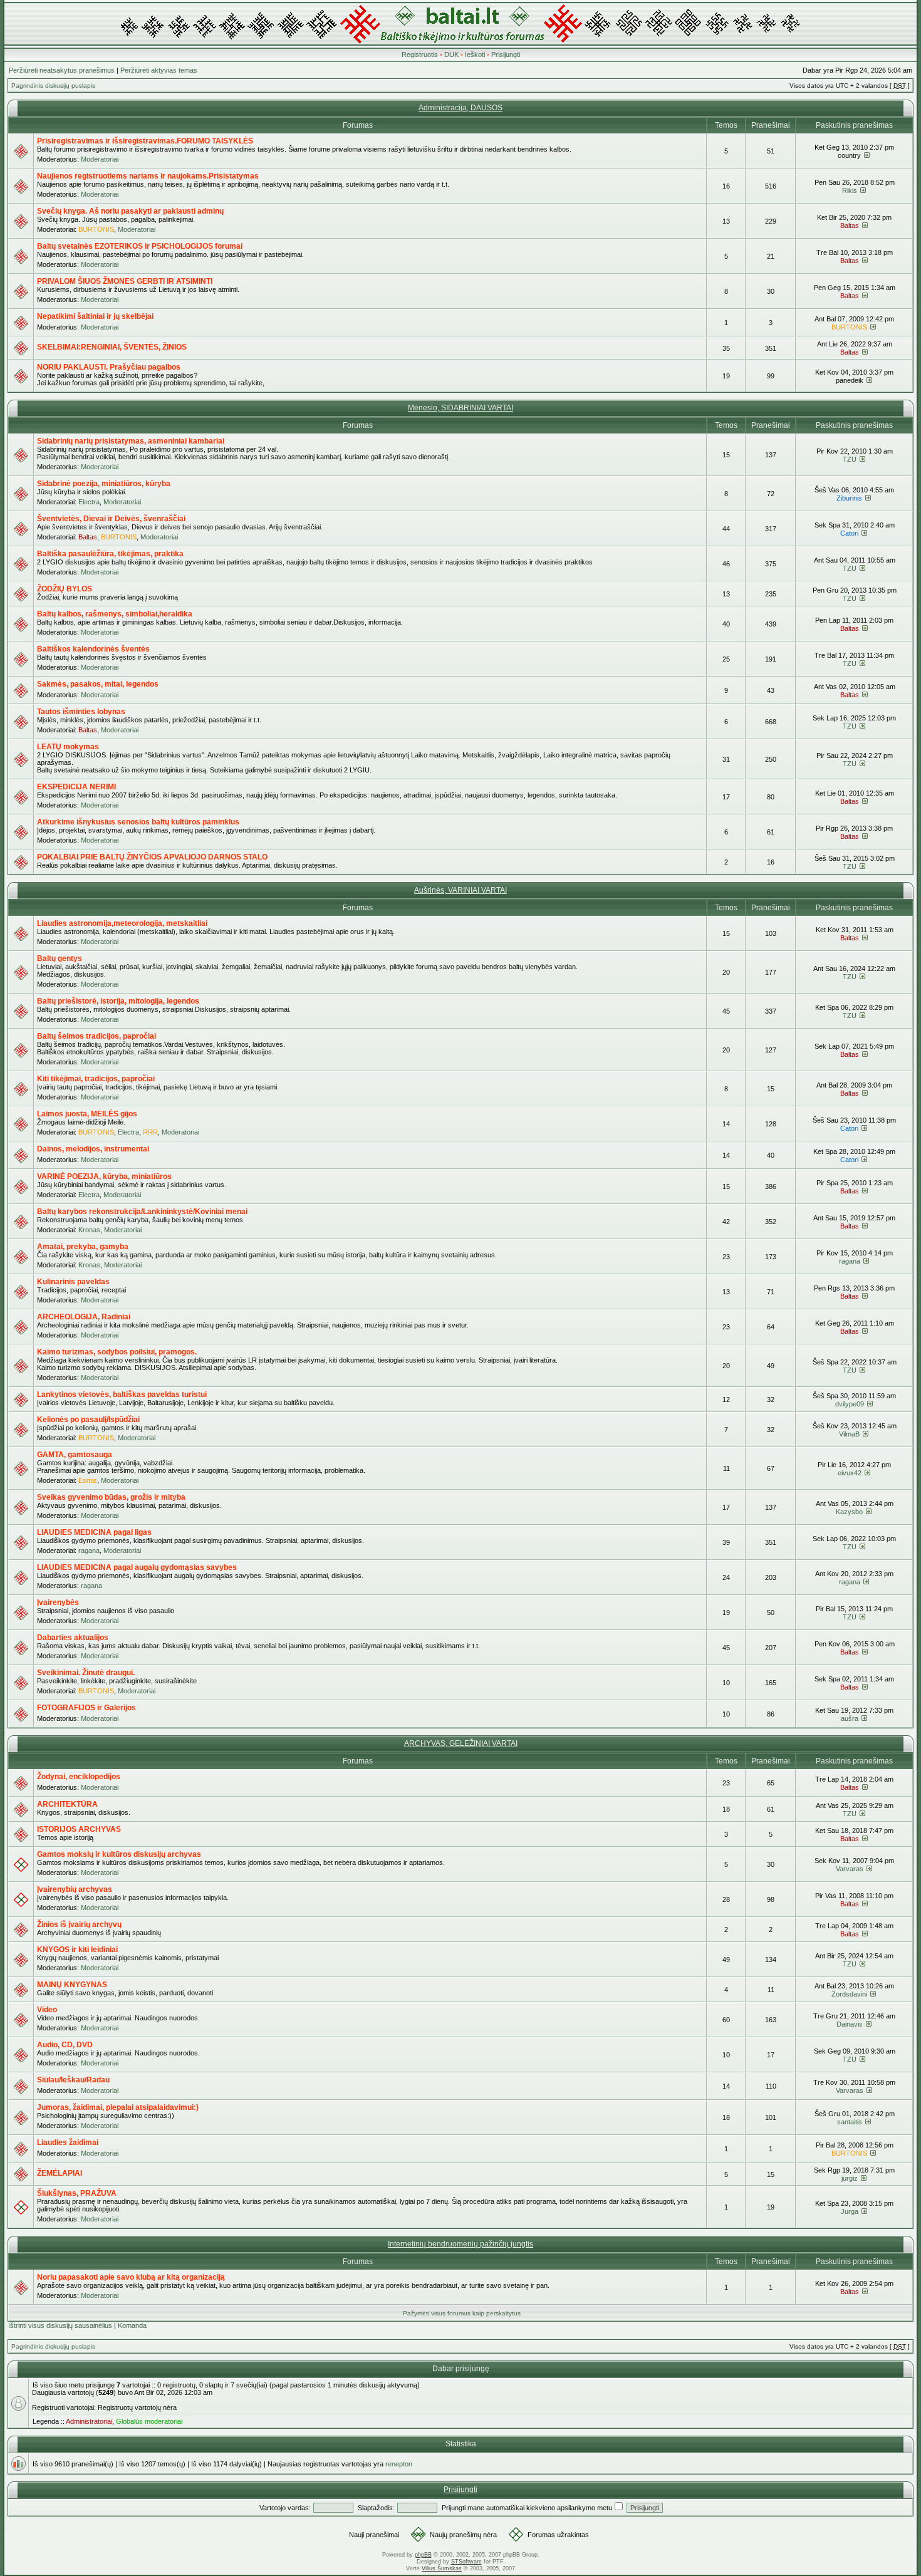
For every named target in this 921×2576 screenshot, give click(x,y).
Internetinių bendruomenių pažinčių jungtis (460, 2244)
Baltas (850, 226)
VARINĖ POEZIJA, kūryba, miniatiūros (104, 1176)
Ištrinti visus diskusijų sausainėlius (60, 2325)
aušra (850, 1718)
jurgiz (850, 2178)
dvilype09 (850, 1404)
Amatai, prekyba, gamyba (83, 1247)
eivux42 (850, 1473)
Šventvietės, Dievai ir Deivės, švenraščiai (111, 519)
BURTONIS (96, 229)
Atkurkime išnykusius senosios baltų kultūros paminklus (138, 822)
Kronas (89, 1230)
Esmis (88, 1480)
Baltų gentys (60, 958)
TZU (850, 459)
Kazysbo (849, 1512)
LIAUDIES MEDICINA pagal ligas (94, 1532)
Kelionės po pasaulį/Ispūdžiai (88, 1420)
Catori (849, 533)
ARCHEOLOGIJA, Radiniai (84, 1317)
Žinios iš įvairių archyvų (79, 1924)
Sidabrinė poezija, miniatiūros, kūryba (104, 484)
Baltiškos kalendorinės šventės (93, 649)
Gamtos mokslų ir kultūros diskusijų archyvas (119, 1854)
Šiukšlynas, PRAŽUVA (77, 2193)
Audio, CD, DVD (65, 2045)
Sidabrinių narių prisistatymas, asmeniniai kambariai (131, 441)
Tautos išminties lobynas (81, 712)
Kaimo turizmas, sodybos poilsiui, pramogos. (117, 1352)
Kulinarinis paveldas (73, 1282)
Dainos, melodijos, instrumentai (93, 1149)
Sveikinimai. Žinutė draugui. (86, 1673)
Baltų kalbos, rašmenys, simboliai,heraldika (115, 614)
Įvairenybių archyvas (75, 1889)
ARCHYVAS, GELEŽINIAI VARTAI (461, 1743)
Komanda (132, 2325)
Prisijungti (506, 55)
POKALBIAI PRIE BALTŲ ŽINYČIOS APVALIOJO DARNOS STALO (152, 857)
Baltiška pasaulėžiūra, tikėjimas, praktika (110, 554)
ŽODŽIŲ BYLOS (65, 589)
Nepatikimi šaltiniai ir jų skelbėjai (95, 316)
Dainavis (850, 2024)
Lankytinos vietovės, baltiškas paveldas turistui (122, 1394)
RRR (150, 1132)
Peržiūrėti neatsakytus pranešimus (62, 70)
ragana (850, 1261)
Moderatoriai (100, 159)
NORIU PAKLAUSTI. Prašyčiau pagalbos (109, 367)
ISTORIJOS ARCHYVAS (79, 1829)
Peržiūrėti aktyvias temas (159, 70)
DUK (451, 55)
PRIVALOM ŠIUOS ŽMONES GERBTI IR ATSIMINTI (125, 281)
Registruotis (420, 55)
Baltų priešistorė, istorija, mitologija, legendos (118, 1001)
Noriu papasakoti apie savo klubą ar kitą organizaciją (131, 2277)
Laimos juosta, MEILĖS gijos (87, 1114)
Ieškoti (475, 55)
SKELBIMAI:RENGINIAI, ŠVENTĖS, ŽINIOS (112, 347)
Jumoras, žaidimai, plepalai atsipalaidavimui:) (118, 2107)
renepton (399, 2464)
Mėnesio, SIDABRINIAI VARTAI (460, 408)
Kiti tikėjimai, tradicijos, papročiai (96, 1079)
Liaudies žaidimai (68, 2142)
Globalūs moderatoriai (149, 2421)
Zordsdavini (849, 1994)
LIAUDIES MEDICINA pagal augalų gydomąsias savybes (137, 1567)
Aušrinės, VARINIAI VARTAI (460, 890)
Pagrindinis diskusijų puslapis (53, 86)
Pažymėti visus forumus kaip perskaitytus (462, 2313)
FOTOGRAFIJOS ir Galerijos (86, 1708)
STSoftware (466, 2562)
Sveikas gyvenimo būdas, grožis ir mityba (111, 1497)
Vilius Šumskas (442, 2568)
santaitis (850, 2122)
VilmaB (849, 1434)
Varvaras (850, 1869)
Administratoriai (89, 2421)
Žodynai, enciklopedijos (79, 1777)
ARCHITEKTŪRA (67, 1804)
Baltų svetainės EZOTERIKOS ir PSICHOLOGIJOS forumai (140, 246)
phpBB (423, 2555)
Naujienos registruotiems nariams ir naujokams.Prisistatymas (148, 176)
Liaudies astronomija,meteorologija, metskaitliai (122, 923)
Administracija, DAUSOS (460, 108)
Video (47, 2010)
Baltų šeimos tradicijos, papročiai (96, 1036)
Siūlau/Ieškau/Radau (73, 2080)
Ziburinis (849, 498)
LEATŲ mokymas (68, 747)
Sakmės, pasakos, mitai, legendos (98, 684)
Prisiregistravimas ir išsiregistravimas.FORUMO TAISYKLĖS (145, 141)
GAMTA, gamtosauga (75, 1455)
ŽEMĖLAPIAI (60, 2173)
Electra (89, 502)
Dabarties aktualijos (73, 1638)
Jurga (850, 2211)
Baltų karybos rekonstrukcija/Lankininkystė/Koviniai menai (142, 1212)
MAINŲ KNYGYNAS (72, 1985)
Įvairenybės (58, 1602)
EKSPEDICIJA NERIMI (76, 787)
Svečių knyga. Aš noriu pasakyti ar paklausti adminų (130, 211)
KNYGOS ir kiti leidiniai (77, 1950)
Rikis (850, 190)
